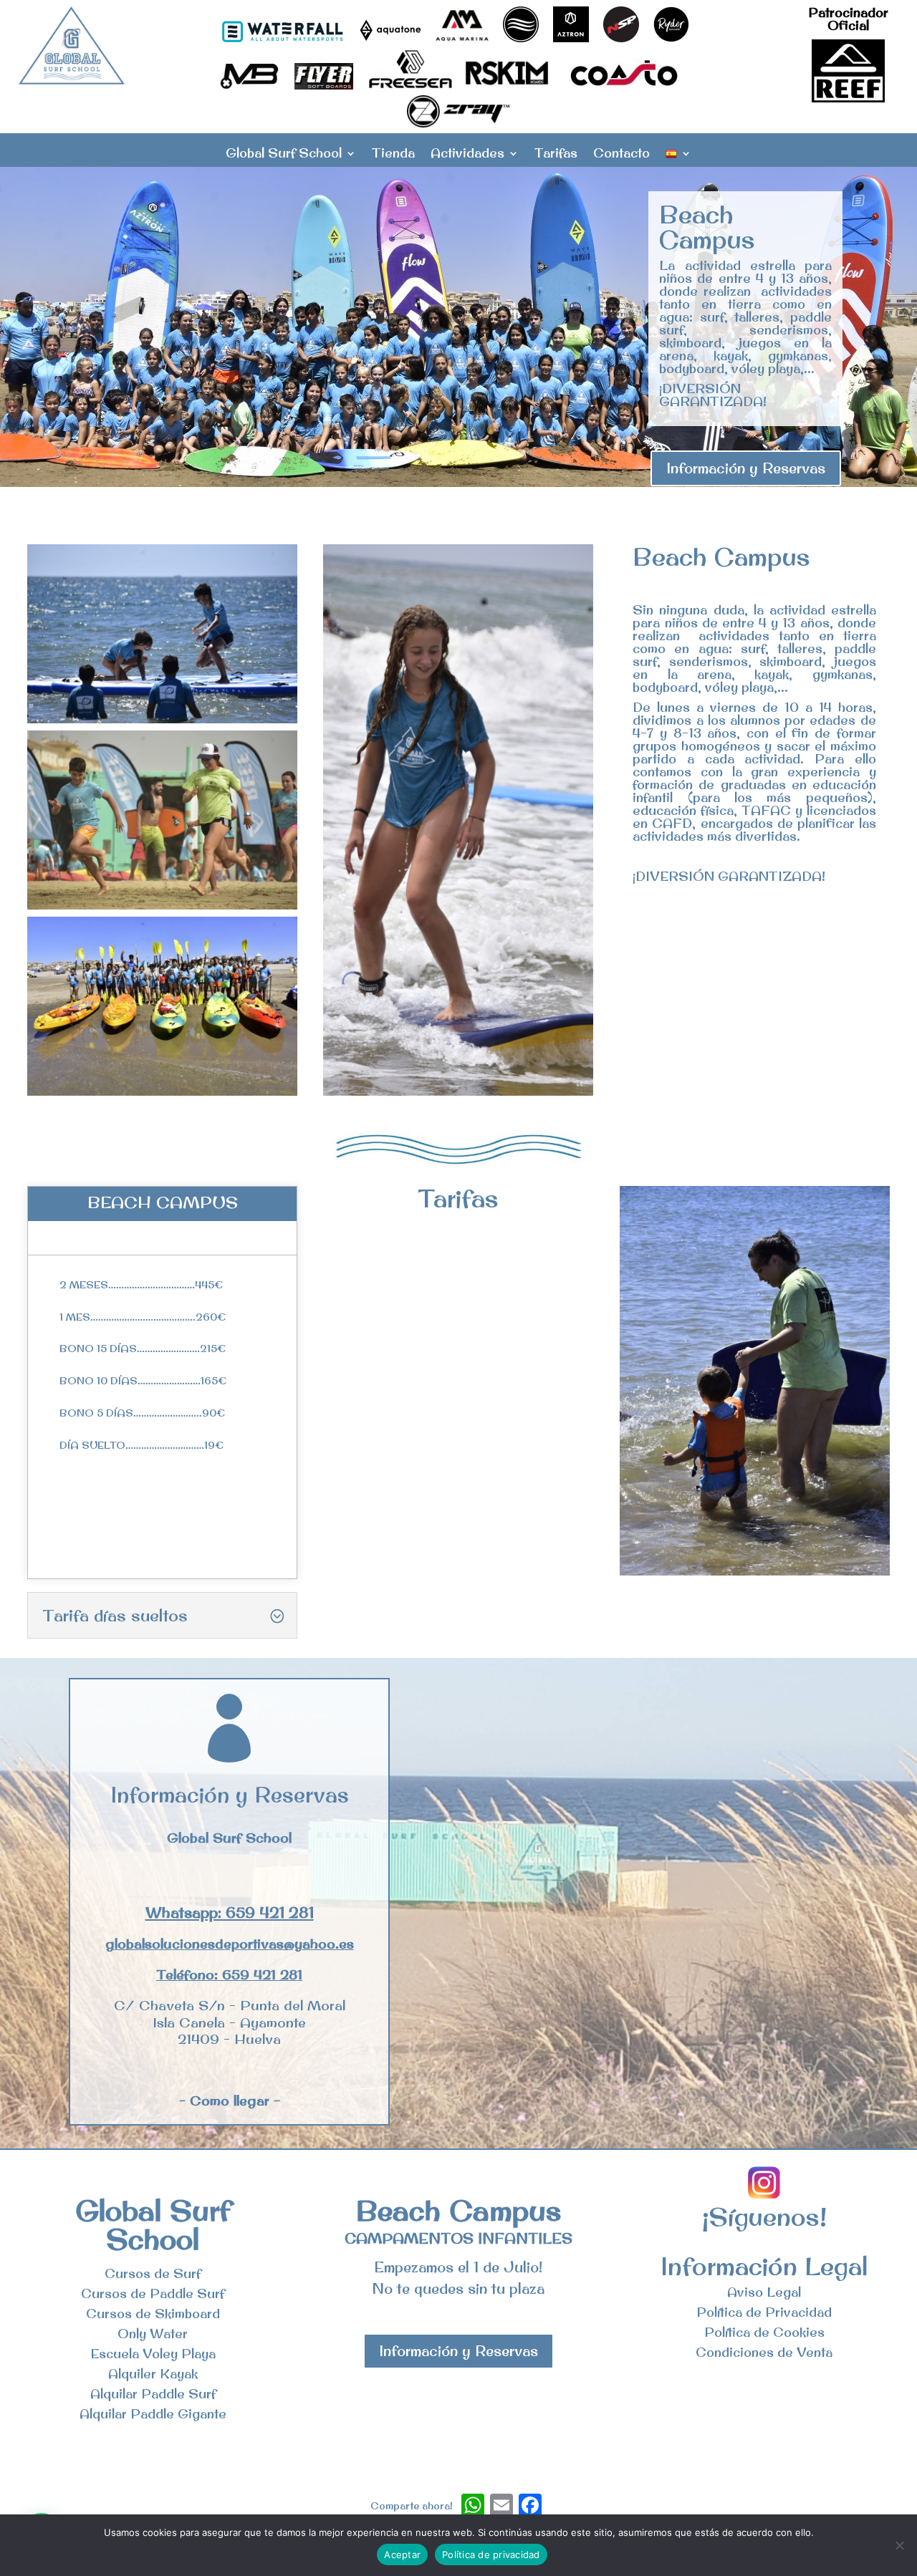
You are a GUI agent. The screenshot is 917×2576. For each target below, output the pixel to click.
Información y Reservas (746, 468)
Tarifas (556, 155)
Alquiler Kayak (153, 2374)
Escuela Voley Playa (153, 2354)
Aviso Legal (764, 2292)
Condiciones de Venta (764, 2352)
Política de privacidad (491, 2555)
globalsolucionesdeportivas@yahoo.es (230, 1944)
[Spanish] (678, 157)
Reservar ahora (172, 1539)
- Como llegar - (230, 2100)
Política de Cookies (764, 2332)
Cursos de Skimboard (153, 2314)
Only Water (153, 2334)
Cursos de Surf (153, 2273)
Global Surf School (284, 155)
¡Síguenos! (764, 2216)
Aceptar (402, 2555)
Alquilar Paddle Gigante (153, 2414)
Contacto (621, 155)
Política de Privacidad (764, 2312)
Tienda (393, 155)
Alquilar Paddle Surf (153, 2394)
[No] (899, 2545)
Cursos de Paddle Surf (153, 2293)
